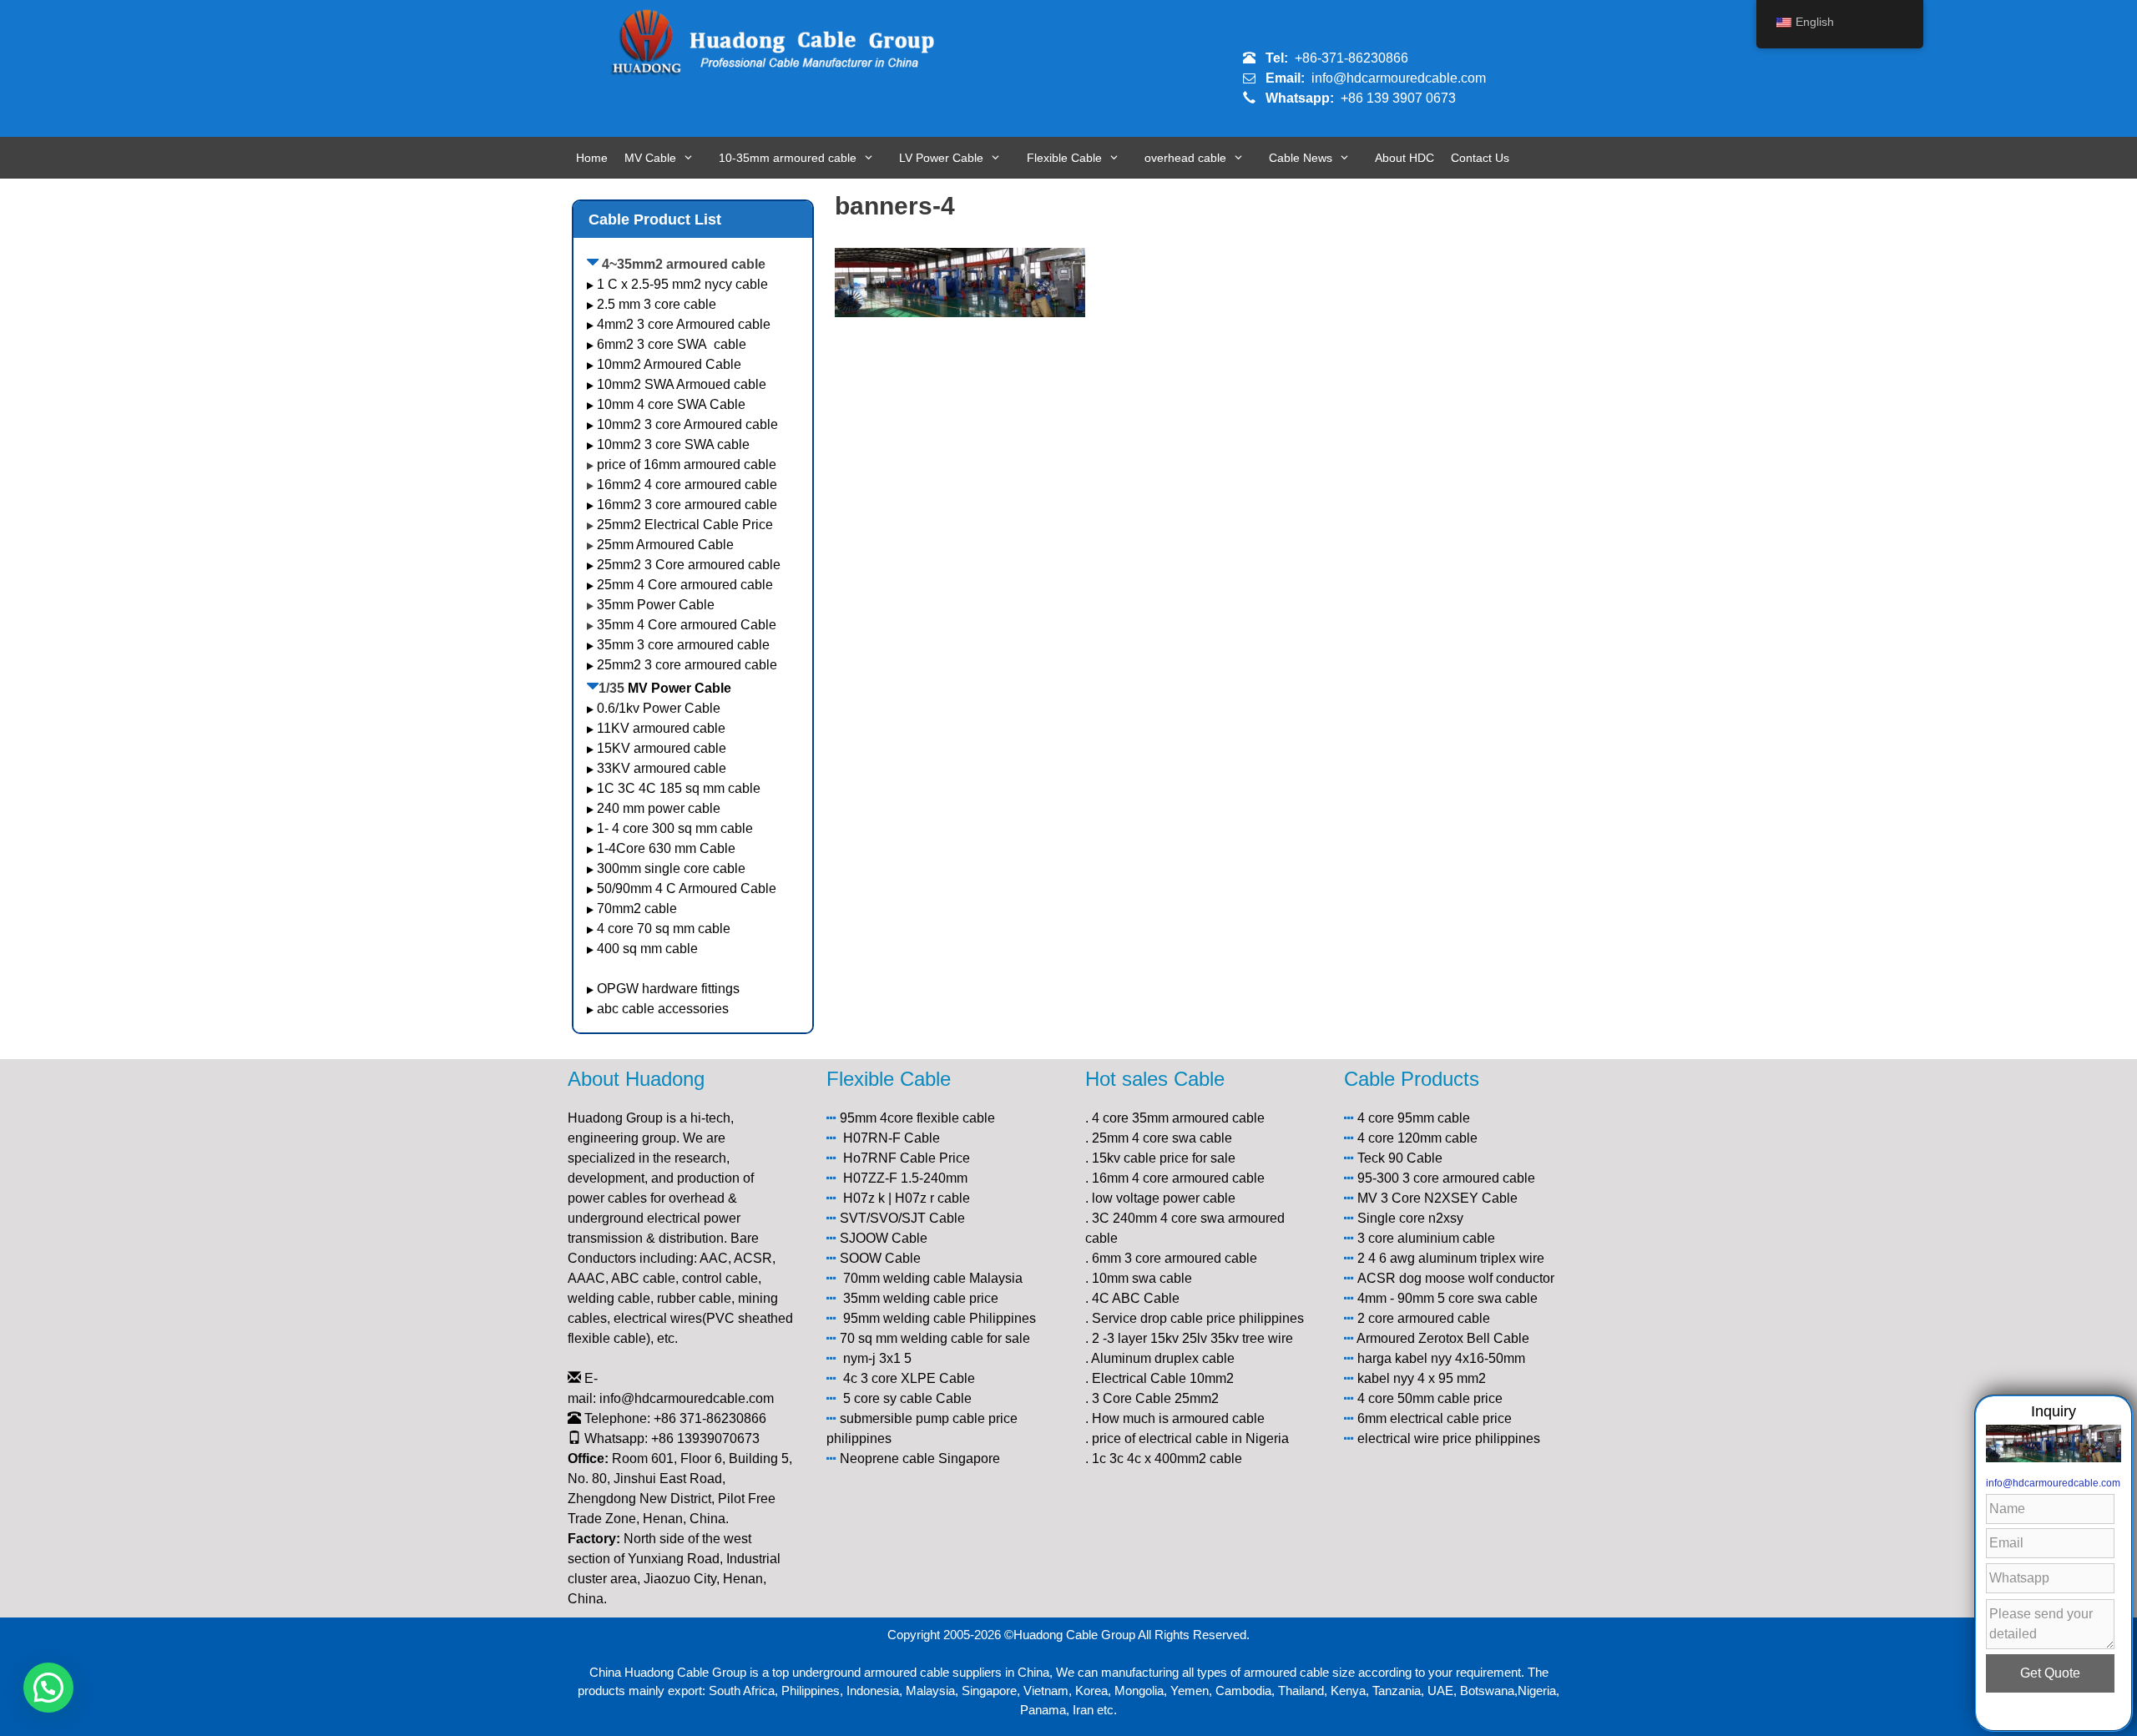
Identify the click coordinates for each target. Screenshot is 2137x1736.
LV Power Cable (941, 158)
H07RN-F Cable (892, 1138)
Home (592, 158)
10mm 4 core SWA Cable (671, 404)
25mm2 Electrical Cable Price (685, 525)
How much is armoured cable (1178, 1418)
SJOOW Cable (884, 1238)
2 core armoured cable (1424, 1318)
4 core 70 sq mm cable (664, 929)
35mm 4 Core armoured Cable (687, 625)
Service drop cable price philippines (1198, 1318)
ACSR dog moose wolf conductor (1456, 1278)
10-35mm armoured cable (788, 158)
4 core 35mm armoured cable (1178, 1118)
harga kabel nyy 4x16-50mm (1441, 1358)
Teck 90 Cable (1400, 1158)
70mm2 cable (637, 908)
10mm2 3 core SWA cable (673, 444)
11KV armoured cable (661, 728)
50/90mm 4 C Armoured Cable (687, 888)
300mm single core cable (671, 868)
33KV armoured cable (662, 768)
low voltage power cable (1164, 1198)
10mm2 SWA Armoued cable (682, 384)
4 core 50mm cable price (1430, 1398)
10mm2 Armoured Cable (669, 364)
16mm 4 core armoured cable (1178, 1178)
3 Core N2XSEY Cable (1449, 1198)
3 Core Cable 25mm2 (1155, 1398)
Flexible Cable (1064, 158)
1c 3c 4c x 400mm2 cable (1167, 1458)
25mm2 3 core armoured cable (687, 665)
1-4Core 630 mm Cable (668, 848)
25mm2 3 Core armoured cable (689, 565)
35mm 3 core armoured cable (683, 645)
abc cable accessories (663, 1009)
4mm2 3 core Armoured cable (684, 324)
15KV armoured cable (662, 748)
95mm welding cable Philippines (940, 1318)
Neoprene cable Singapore (920, 1458)
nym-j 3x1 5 (877, 1358)
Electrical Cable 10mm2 (1163, 1378)
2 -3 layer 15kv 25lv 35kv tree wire (1192, 1338)
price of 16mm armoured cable (687, 464)
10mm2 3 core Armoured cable (687, 424)
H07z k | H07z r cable (907, 1198)
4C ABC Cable (1136, 1298)
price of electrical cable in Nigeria (1190, 1438)
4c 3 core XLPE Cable (909, 1378)
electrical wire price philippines (1449, 1438)
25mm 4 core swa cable (1162, 1138)
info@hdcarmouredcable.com (1399, 78)
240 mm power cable (659, 808)
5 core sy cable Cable (907, 1398)
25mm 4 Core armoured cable (685, 585)
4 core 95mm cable (1414, 1118)
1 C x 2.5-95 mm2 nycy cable (682, 284)
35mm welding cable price (921, 1298)
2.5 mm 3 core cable (657, 304)
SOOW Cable (880, 1258)
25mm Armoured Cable (665, 545)
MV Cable (650, 158)
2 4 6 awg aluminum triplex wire (1451, 1258)
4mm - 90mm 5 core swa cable (1447, 1298)
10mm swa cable (1142, 1278)
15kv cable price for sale (1164, 1158)
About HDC (1404, 158)
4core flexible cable (937, 1118)
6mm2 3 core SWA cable (672, 344)
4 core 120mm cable (1417, 1138)
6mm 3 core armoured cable (1175, 1258)
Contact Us (1480, 158)
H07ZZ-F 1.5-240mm (905, 1178)
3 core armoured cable (1469, 1178)
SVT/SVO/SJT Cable (902, 1218)
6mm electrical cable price (1435, 1418)
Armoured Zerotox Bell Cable (1443, 1338)
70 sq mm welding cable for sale (935, 1338)
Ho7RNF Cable (889, 1158)
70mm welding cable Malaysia (933, 1278)
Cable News (1301, 158)
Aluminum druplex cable (1163, 1358)
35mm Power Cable (656, 605)
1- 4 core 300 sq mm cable (677, 828)
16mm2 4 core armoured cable (687, 484)
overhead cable (1185, 158)
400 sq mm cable (647, 949)
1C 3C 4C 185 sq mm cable (679, 788)
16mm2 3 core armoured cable (687, 505)
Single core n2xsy (1410, 1218)
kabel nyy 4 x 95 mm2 (1422, 1378)
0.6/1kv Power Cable (659, 708)
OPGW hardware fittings (668, 989)
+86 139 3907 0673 (1398, 98)
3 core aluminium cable (1426, 1238)
